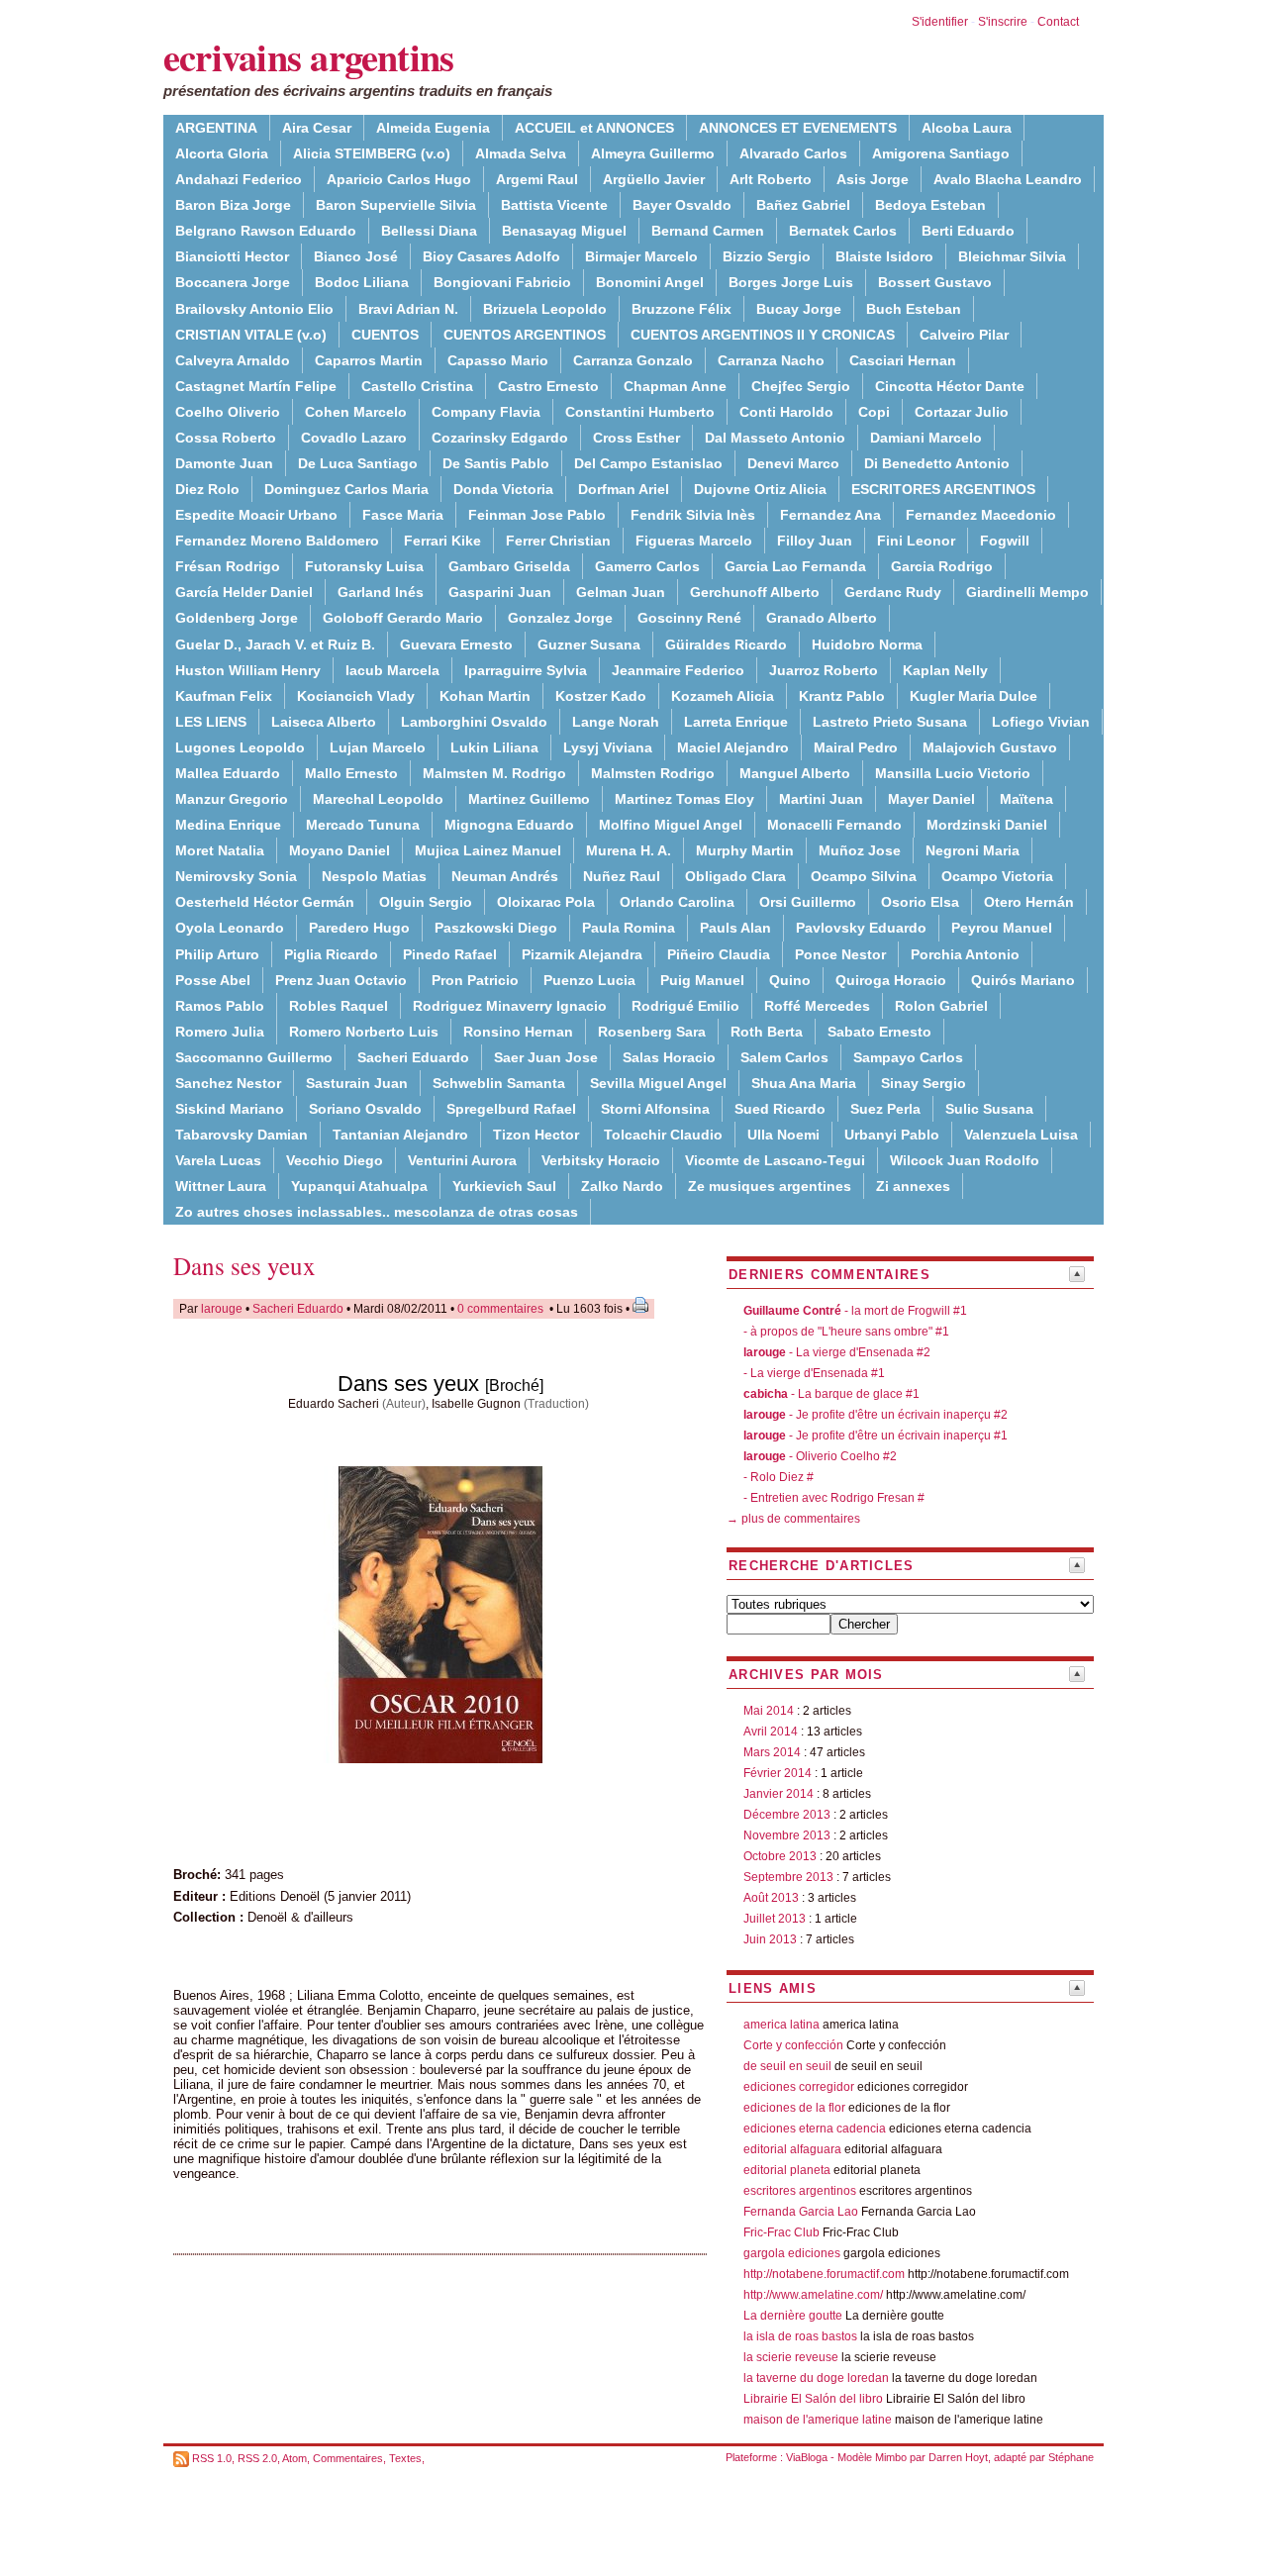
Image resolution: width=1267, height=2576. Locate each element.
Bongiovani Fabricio (502, 282)
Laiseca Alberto (324, 722)
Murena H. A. (629, 850)
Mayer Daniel (931, 799)
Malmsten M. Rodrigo (494, 773)
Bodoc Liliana (362, 282)
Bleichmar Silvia (1012, 256)
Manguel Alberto (795, 773)
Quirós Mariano (1023, 980)
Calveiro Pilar (964, 335)
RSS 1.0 (212, 2458)
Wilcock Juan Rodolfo (965, 1160)
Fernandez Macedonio (981, 515)
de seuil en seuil (787, 2066)
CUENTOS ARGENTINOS (525, 335)
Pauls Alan (735, 928)
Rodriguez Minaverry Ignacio (510, 1006)
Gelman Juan (621, 592)
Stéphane (1071, 2457)
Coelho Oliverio (228, 412)
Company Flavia (486, 412)
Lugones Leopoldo (240, 747)
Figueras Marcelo (694, 541)
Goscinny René (689, 618)
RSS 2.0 (257, 2458)
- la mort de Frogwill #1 (855, 1311)
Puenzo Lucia (589, 980)
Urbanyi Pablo (892, 1135)
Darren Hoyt (958, 2457)
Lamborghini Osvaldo (474, 722)
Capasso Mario (498, 360)
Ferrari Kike (442, 541)
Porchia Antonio (965, 954)
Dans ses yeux (244, 1266)
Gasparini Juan (500, 592)
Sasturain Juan (357, 1083)
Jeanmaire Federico (678, 670)
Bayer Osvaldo (682, 205)
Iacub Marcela (392, 670)
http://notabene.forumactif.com (824, 2274)
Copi (874, 412)
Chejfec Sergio (801, 386)
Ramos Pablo (220, 1006)
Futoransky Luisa (364, 566)
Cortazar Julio (962, 412)
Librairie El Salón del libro (815, 2399)
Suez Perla (885, 1109)
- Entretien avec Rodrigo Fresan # (834, 1498)
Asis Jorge (873, 179)
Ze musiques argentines (770, 1186)
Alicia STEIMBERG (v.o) (372, 153)
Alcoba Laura (967, 128)
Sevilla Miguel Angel (658, 1083)
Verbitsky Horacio (601, 1160)
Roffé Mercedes (817, 1006)
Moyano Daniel (340, 850)
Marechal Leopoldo (378, 799)
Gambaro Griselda (509, 566)
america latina (781, 2025)
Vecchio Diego (335, 1160)
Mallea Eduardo (228, 773)
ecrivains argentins (308, 56)
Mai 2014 (769, 1711)
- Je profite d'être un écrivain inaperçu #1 (876, 1436)
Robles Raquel (339, 1006)
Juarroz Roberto (824, 670)
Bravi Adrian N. (408, 309)
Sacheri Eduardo (413, 1057)
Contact (1058, 22)
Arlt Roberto (771, 179)
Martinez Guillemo (529, 799)
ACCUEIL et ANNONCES (594, 128)
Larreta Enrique (736, 722)
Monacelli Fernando (834, 825)
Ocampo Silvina (864, 876)
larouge (222, 1309)
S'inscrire (1003, 22)
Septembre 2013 (788, 1877)
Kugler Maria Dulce (974, 696)
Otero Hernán (1029, 902)
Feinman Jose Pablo (537, 515)
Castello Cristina (417, 386)
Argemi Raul (537, 179)
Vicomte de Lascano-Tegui (775, 1160)
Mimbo (891, 2457)
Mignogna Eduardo (509, 825)
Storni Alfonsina (655, 1109)
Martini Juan (821, 799)
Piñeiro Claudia (719, 954)
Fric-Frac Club (781, 2232)
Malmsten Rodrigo (653, 773)
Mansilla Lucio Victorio (953, 773)
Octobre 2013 (780, 1856)
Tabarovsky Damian (242, 1135)
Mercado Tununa (363, 825)
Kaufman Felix (224, 696)
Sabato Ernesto (879, 1032)
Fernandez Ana (830, 515)
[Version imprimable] (640, 1309)
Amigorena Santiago (941, 153)
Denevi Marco (793, 463)
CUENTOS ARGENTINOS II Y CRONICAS (763, 335)
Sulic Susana (989, 1109)
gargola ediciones (792, 2253)
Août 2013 (771, 1898)
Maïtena (1026, 799)
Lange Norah (616, 722)
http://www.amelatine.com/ (813, 2295)
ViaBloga (807, 2457)
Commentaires (348, 2458)
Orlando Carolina (677, 902)
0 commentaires (502, 1309)
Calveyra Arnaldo (233, 360)
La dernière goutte (793, 2316)
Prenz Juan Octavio (341, 980)
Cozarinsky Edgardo (500, 438)
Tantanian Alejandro (400, 1135)
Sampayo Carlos (908, 1057)
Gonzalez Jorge (560, 618)
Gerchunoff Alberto (755, 592)
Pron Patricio (475, 980)
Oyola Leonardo (230, 928)
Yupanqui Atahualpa (359, 1186)
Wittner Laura (221, 1186)
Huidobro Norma (867, 644)
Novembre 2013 (787, 1835)
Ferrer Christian (558, 541)
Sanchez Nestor (228, 1083)
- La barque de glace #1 (831, 1394)
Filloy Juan (815, 541)
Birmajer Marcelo (641, 256)
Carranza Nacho (771, 360)
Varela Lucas (218, 1160)
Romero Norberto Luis (364, 1032)
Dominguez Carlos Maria (346, 489)
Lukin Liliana (494, 747)
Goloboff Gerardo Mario (403, 618)
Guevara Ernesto (456, 644)
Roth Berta (767, 1032)
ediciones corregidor (799, 2087)
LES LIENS (211, 722)
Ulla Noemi (783, 1135)
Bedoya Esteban (930, 205)
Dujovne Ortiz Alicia (760, 489)
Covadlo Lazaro (354, 438)
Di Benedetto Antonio (937, 463)
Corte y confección (793, 2045)
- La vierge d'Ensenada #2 (837, 1352)
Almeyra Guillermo (653, 153)
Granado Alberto (822, 618)
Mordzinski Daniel (987, 825)
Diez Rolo (207, 489)
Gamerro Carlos (647, 566)
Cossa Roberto (226, 438)
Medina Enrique (228, 825)
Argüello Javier (654, 179)
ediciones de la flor (794, 2108)
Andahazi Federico (239, 179)
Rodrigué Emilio (685, 1006)
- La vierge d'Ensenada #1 (814, 1373)
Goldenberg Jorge (237, 618)
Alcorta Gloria (222, 153)
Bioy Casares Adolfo (491, 256)
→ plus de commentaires (793, 1519)
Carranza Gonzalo (633, 360)
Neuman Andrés (505, 876)
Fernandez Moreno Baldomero (277, 541)
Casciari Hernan (903, 360)
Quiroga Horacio (891, 980)
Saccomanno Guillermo (254, 1057)
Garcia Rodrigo (942, 566)
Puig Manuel (702, 980)
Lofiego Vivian (1041, 722)
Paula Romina (629, 928)
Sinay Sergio (924, 1083)
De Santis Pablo (496, 463)
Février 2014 (778, 1773)
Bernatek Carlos (843, 231)
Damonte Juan (224, 463)
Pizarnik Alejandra (582, 954)
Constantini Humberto (640, 412)
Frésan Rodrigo (228, 566)
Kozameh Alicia (723, 696)
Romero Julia (220, 1032)
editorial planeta (787, 2170)
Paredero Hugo (359, 928)
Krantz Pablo (842, 696)
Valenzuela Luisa (1021, 1135)
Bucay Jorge (799, 309)
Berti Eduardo (968, 231)
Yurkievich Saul (504, 1186)
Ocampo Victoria (997, 876)
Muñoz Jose (860, 850)
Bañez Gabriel (803, 205)
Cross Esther (636, 438)
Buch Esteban (914, 309)
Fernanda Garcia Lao (801, 2212)
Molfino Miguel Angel (671, 825)
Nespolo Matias (374, 876)
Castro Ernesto (548, 386)
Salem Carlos (784, 1057)
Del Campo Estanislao (648, 463)
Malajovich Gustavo (990, 747)
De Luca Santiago (358, 463)
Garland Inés (381, 592)
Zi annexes (913, 1186)
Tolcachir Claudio (663, 1135)
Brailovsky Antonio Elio (254, 309)
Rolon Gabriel (941, 1006)
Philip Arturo (217, 954)
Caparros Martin (369, 360)
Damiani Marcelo (926, 438)
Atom (294, 2458)
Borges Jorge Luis (791, 282)
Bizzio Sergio (767, 256)
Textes (405, 2458)
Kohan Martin (485, 696)
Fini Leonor (916, 541)
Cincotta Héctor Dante (950, 386)
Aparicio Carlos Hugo (399, 179)
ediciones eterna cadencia (815, 2129)
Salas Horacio (669, 1057)
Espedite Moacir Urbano (256, 515)
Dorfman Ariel (624, 489)
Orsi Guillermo (808, 902)
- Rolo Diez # (779, 1477)
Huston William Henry (248, 670)
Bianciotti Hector (232, 256)
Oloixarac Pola (546, 902)
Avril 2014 (771, 1732)
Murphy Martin (745, 850)
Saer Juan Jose (546, 1057)
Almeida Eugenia (433, 128)
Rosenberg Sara (652, 1032)
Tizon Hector (536, 1135)
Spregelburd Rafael (511, 1109)
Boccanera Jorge (233, 282)
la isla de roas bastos (800, 2336)
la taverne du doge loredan (816, 2378)
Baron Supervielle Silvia (396, 205)
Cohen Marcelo (356, 412)
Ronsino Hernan (518, 1032)
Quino (790, 980)
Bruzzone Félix (682, 309)
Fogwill (1005, 541)
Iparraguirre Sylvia (526, 670)
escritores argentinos (800, 2191)
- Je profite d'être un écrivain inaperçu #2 (876, 1415)
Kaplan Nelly (945, 670)
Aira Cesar (317, 128)
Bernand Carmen (708, 231)
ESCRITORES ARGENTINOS (943, 489)
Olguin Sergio (426, 902)
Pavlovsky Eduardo (861, 928)
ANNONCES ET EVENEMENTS (798, 128)
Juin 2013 (770, 1939)
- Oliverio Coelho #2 (820, 1456)
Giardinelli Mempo (1027, 592)
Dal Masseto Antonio (775, 438)
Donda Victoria (503, 489)
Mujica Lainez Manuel (488, 850)
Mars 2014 (772, 1752)
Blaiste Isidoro (884, 256)
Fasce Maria (403, 515)
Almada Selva (521, 153)
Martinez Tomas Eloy (684, 799)
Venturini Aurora (462, 1160)
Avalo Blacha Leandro (1008, 179)
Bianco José (356, 256)
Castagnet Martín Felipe (256, 386)
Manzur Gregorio (232, 799)
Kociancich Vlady (356, 696)
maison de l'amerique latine (818, 2420)
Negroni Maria (973, 850)
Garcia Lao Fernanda (795, 566)
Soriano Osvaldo (365, 1109)
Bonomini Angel (650, 282)
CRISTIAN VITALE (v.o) (251, 335)
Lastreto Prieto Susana (890, 722)
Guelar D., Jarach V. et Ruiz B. (275, 644)
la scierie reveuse (791, 2357)
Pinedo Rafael (450, 954)
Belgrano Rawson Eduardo (266, 231)
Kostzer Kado (601, 696)
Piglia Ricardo (331, 954)
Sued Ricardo (780, 1109)
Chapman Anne (675, 386)
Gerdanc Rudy (893, 592)
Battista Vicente (554, 205)
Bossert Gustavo (935, 282)
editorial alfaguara (792, 2149)
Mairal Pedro (856, 747)
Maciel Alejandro (733, 747)
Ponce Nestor (840, 954)
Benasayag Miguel (564, 231)
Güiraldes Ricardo (726, 644)
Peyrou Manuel (1002, 928)
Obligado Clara (735, 876)
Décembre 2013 (787, 1815)
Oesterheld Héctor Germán (265, 902)
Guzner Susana (589, 644)
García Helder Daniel (244, 592)
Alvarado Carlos (793, 153)
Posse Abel (213, 980)
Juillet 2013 (775, 1919)
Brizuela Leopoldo (545, 309)
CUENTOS (385, 335)
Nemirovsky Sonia (236, 876)
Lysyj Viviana (608, 747)
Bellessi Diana (429, 231)
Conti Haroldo (786, 412)
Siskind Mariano (230, 1109)
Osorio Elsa (920, 902)
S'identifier (940, 22)
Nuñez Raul (622, 876)
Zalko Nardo (622, 1186)
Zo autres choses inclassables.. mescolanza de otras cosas (377, 1212)
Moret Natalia (220, 850)
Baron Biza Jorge (233, 205)
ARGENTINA (216, 128)
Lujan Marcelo (378, 747)
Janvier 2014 (779, 1794)
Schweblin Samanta (499, 1083)
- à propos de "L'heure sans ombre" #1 (846, 1332)
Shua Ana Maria (804, 1083)
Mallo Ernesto (351, 773)
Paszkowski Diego (496, 928)
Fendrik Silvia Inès (693, 515)
